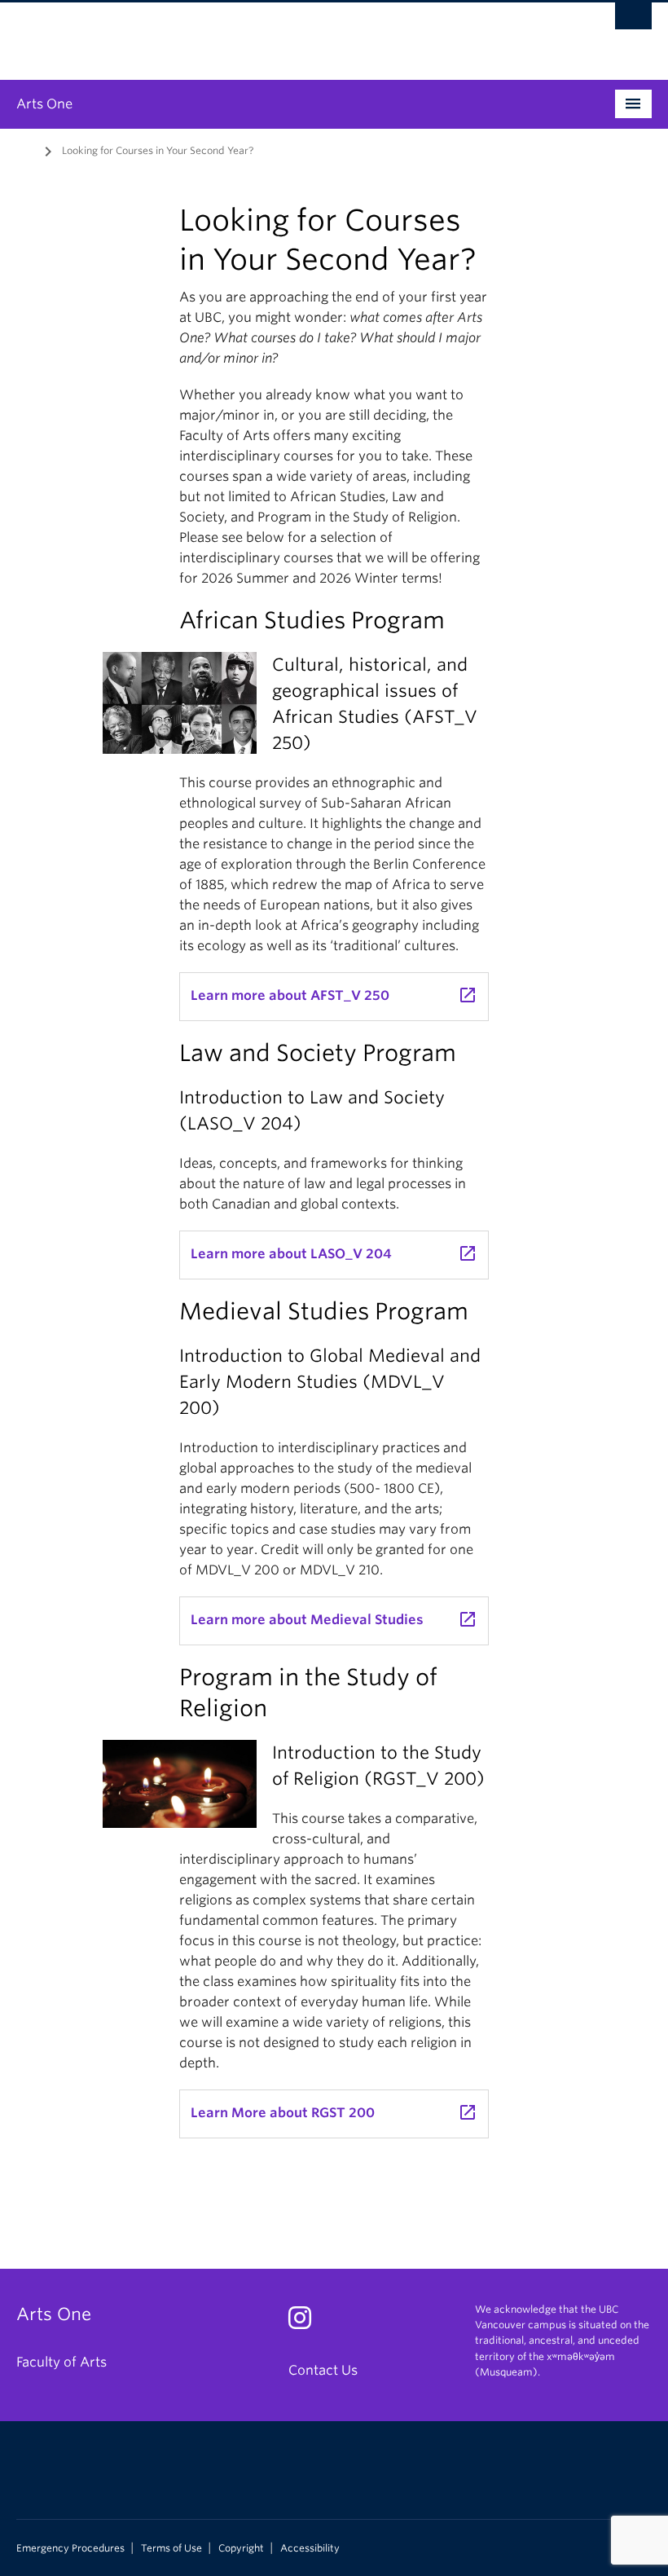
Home (26, 149)
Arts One (44, 104)
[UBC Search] (633, 20)
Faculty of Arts (62, 2362)
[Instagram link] (306, 2323)
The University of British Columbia (286, 33)
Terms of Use (171, 2548)
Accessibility (310, 2548)
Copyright (241, 2548)
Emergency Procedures (70, 2548)
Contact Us (323, 2370)
